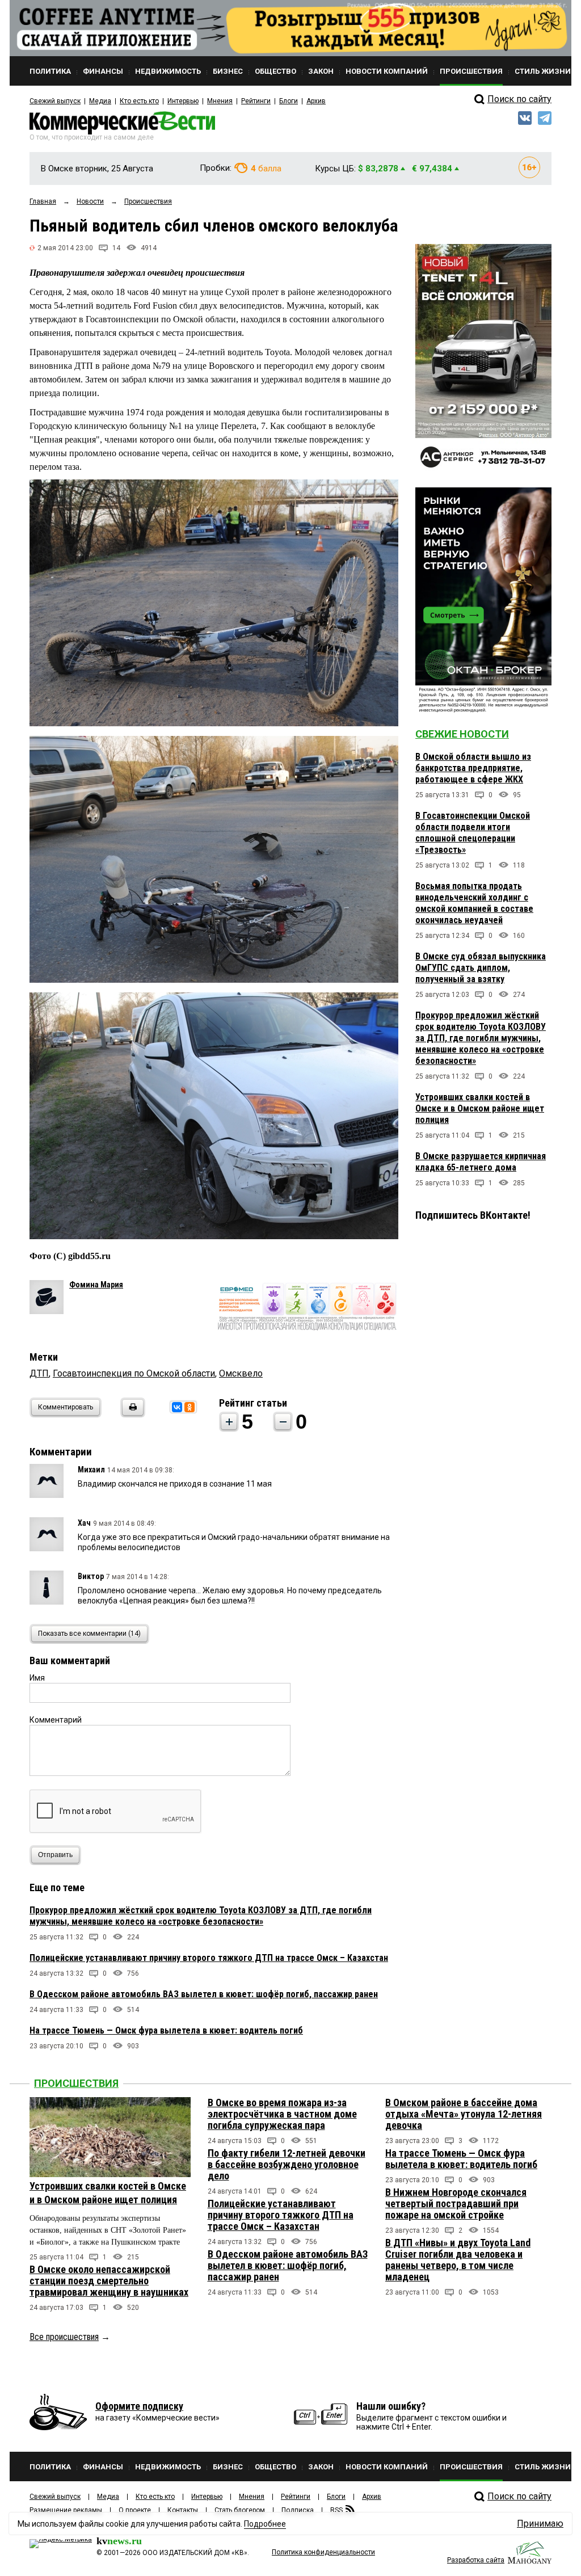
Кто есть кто (139, 101)
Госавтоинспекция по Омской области (134, 1373)
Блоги (289, 101)
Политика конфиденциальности (323, 2552)
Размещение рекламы (66, 2510)
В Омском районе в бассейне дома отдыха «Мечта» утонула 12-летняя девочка (464, 2114)
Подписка (298, 2510)
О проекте (135, 2510)
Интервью (183, 101)
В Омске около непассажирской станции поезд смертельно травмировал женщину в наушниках (109, 2281)
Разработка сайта (476, 2560)
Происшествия (76, 2083)
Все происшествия (64, 2337)
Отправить (55, 1855)
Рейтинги (256, 101)
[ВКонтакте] (177, 1407)
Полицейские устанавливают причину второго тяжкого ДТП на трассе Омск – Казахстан (209, 1958)
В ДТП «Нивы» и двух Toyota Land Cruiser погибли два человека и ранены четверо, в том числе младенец (458, 2260)
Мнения (220, 101)
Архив (316, 101)
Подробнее (265, 2524)
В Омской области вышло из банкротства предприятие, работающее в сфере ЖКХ (473, 768)
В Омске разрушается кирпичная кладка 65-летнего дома (481, 1162)
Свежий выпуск (55, 101)
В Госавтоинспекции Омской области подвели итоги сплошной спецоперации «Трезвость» (473, 833)
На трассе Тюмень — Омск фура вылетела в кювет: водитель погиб (166, 2030)
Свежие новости (462, 734)
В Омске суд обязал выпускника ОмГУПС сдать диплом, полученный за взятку (481, 968)
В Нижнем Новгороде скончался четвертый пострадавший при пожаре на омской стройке (456, 2204)
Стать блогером (240, 2510)
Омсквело (241, 1373)
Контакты (183, 2510)
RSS (336, 2510)
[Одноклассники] (190, 1407)
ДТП (39, 1373)
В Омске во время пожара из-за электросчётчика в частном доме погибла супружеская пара (282, 2114)
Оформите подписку (139, 2406)
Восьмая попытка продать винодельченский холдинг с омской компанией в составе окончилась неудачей (474, 903)
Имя (37, 1678)
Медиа (100, 101)
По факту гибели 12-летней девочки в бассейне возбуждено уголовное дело (287, 2164)
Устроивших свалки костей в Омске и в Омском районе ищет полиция (480, 1108)
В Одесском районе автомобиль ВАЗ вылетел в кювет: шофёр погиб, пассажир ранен (204, 1994)
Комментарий (56, 1720)
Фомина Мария (96, 1285)
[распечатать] (131, 1414)
